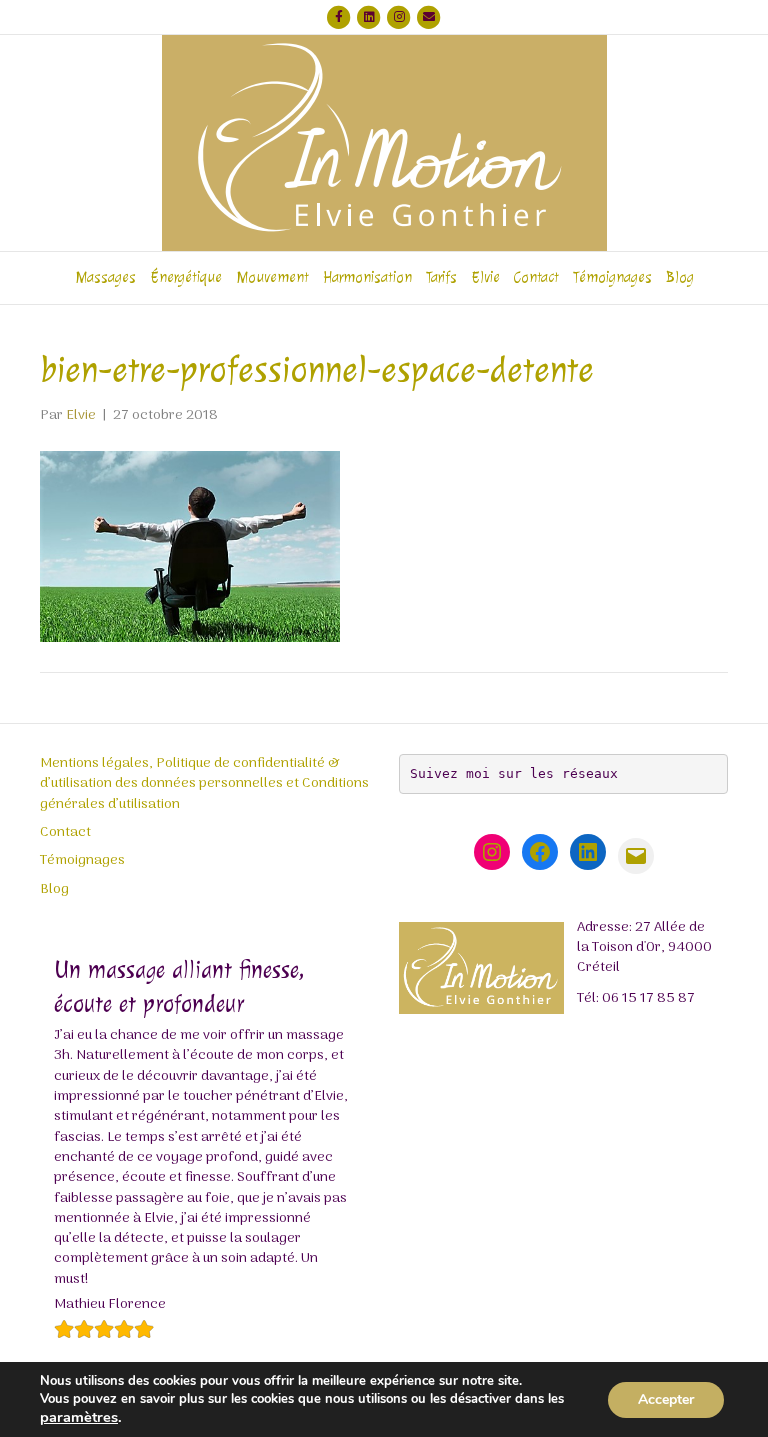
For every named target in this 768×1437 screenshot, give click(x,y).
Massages (105, 277)
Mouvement (272, 277)
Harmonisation (367, 277)
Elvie (485, 277)
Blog (680, 277)
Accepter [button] (666, 1399)
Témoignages (612, 277)
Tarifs (441, 277)
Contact (536, 277)
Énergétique (186, 277)
